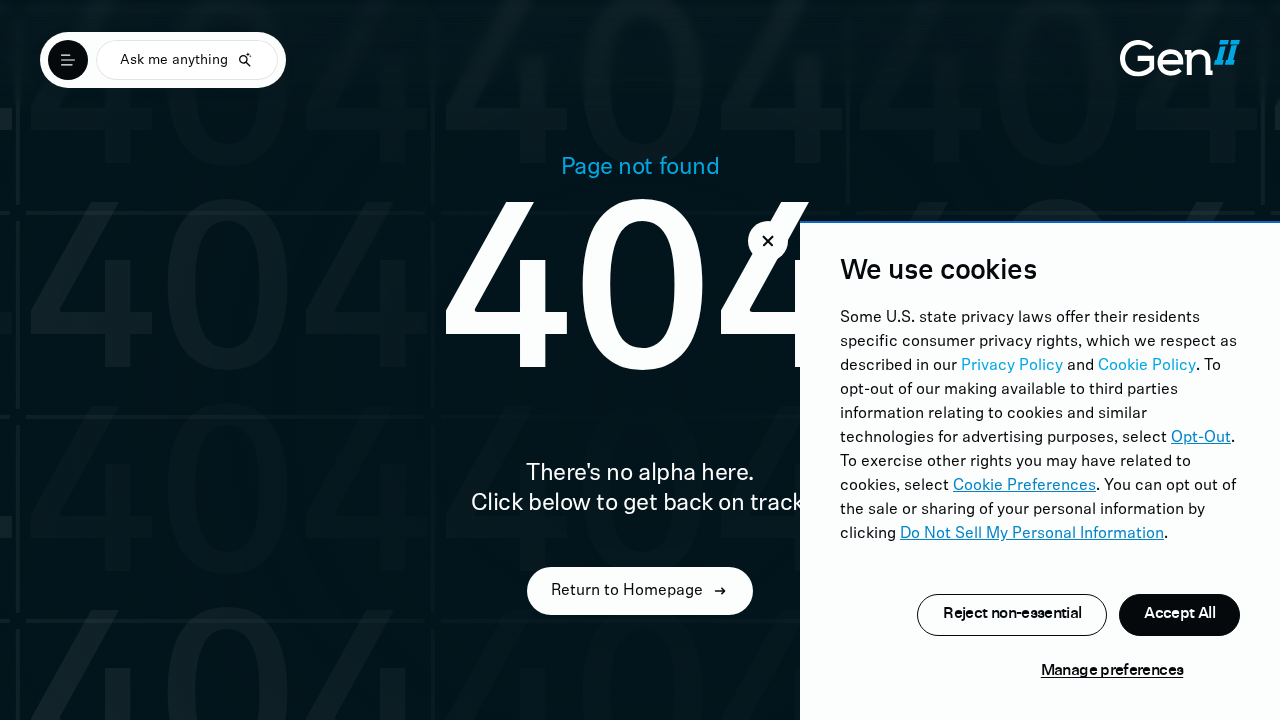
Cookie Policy (1147, 366)
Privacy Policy (1012, 366)
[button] (768, 241)
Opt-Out (1201, 438)
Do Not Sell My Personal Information (1032, 534)
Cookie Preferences (1024, 486)
